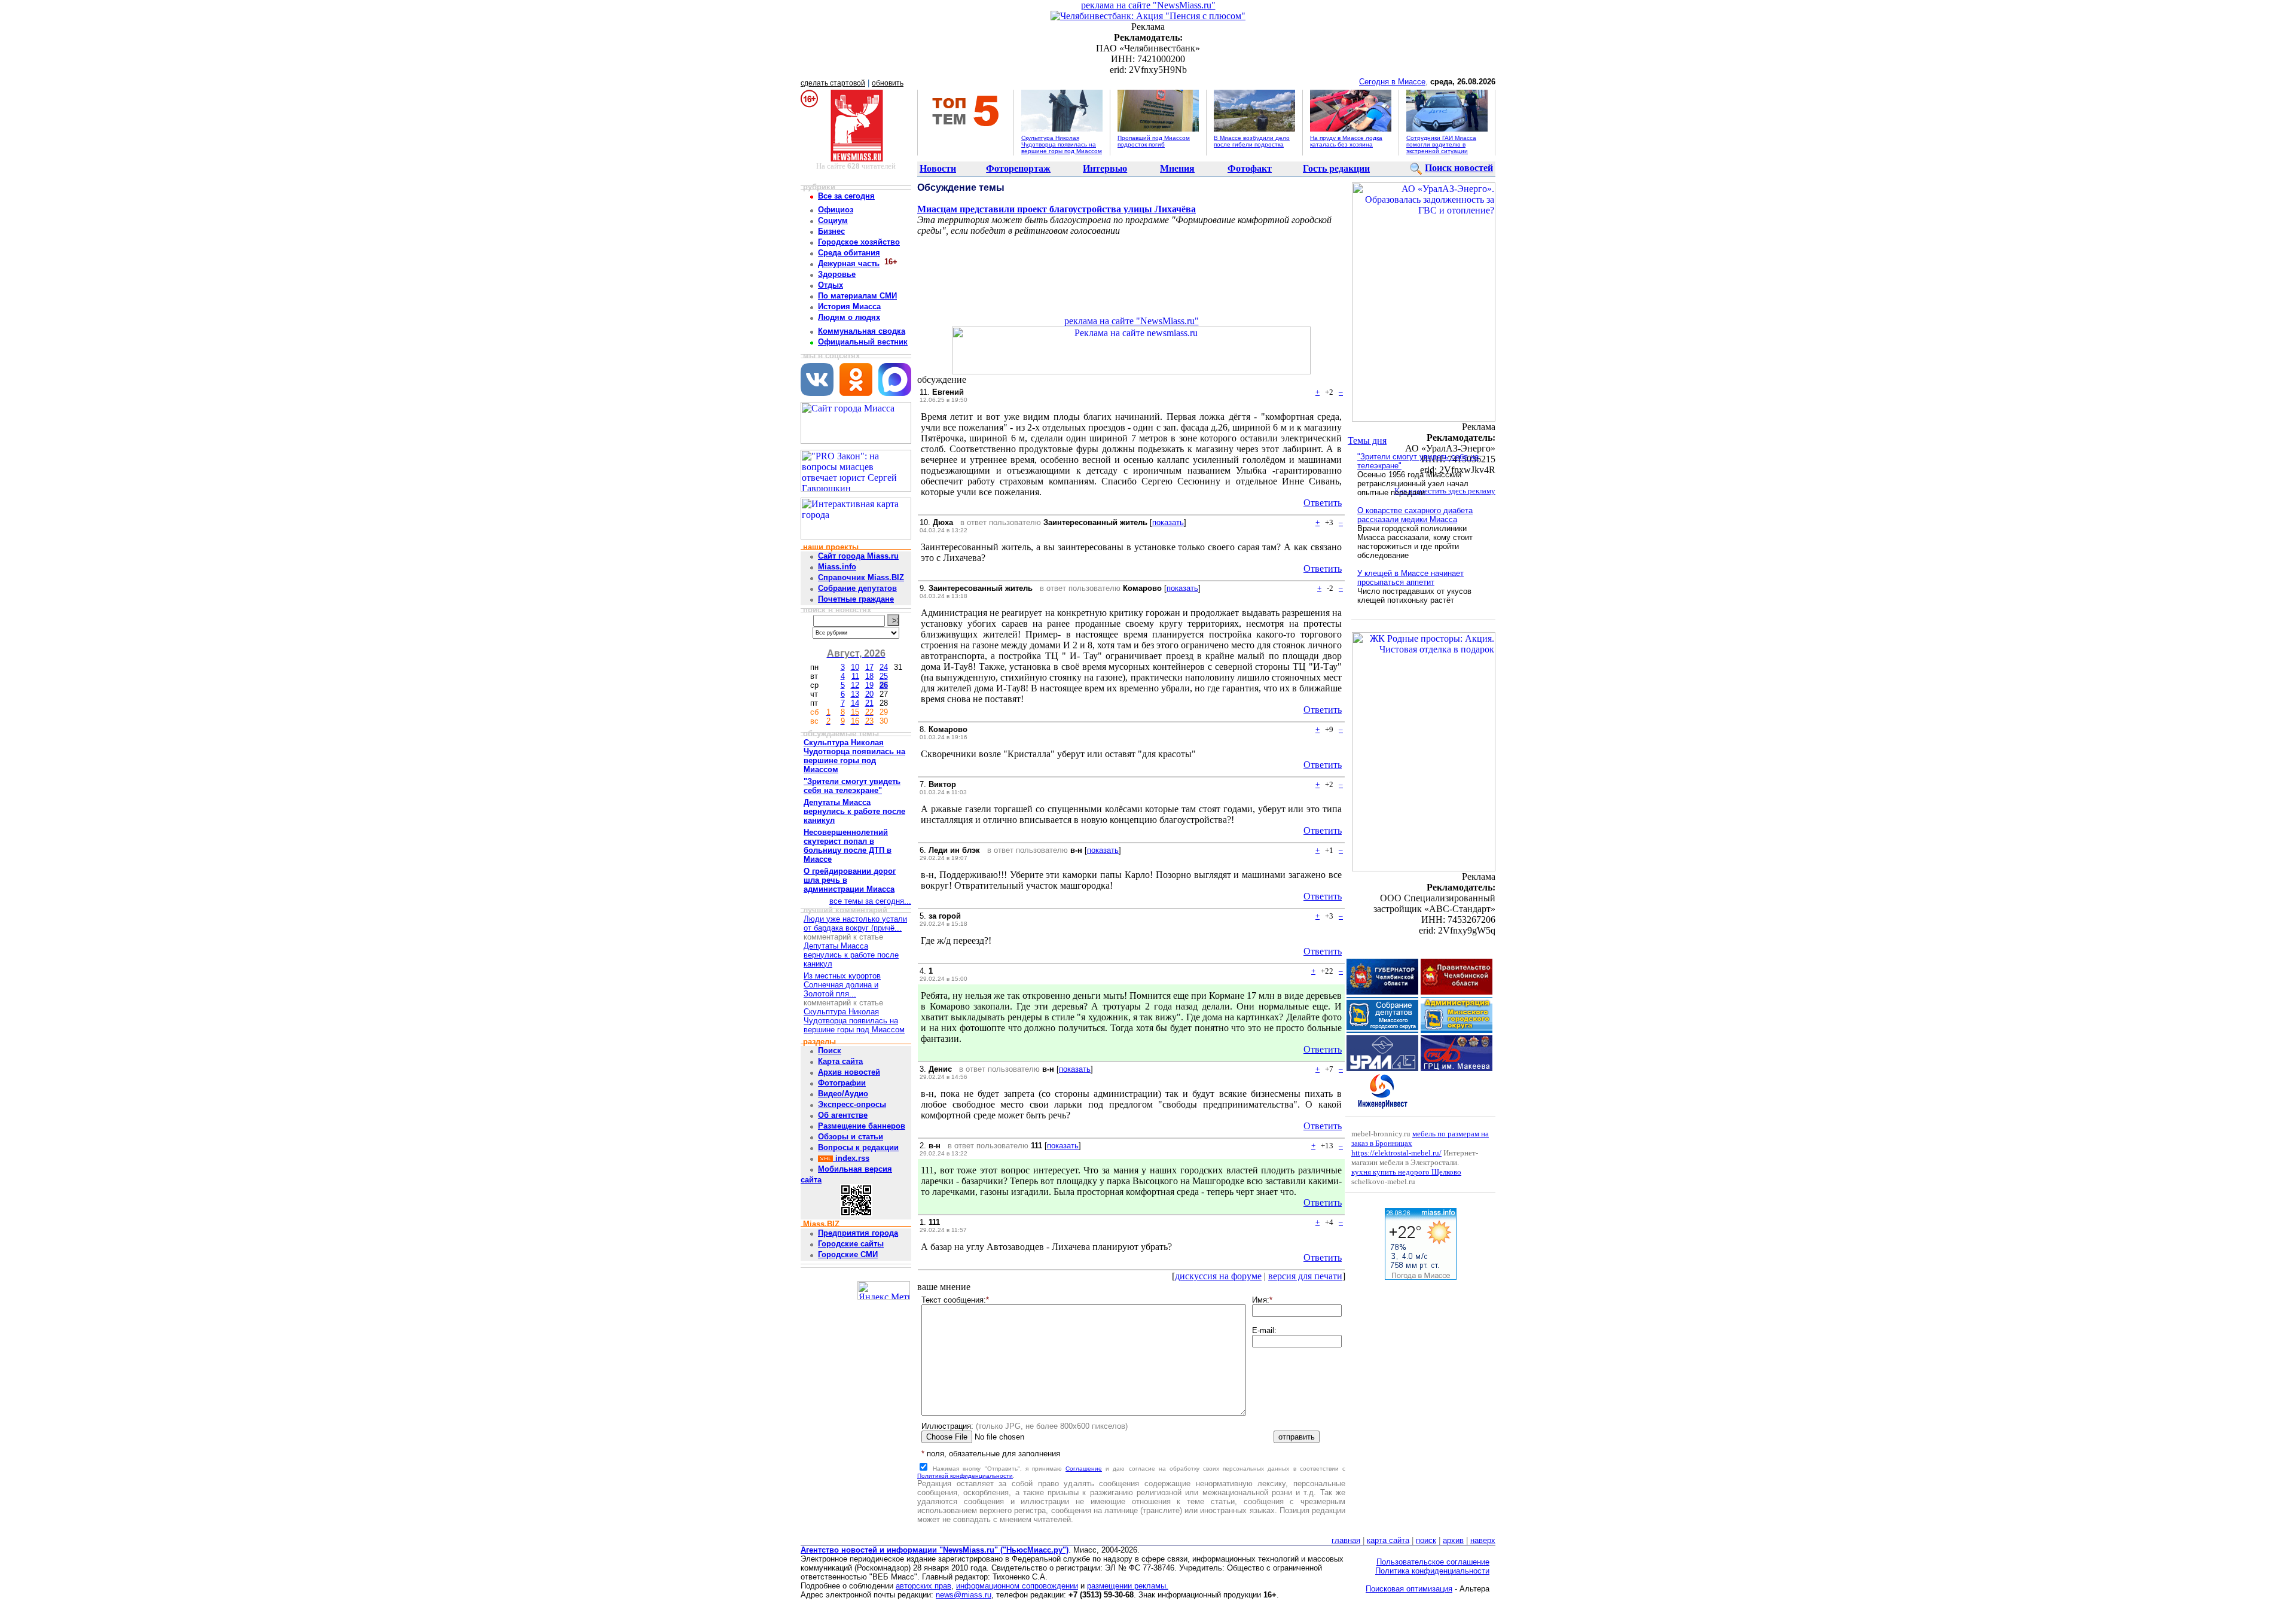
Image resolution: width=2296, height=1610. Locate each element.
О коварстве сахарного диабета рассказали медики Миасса (1415, 515)
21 (869, 703)
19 (869, 685)
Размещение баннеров (862, 1126)
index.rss (851, 1158)
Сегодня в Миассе (1392, 82)
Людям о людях (849, 317)
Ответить (1323, 503)
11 (855, 676)
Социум (833, 220)
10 (855, 667)
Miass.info (837, 567)
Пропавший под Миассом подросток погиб (1154, 141)
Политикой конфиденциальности (965, 1476)
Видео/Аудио (843, 1094)
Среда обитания (849, 253)
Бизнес (831, 231)
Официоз (836, 210)
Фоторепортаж (1018, 168)
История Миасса (849, 307)
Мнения (1177, 168)
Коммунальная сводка (862, 331)
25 (884, 676)
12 (855, 685)
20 (869, 694)
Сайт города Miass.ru (858, 556)
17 (869, 667)
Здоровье (837, 274)
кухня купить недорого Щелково (1406, 1172)
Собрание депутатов (857, 588)
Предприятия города (858, 1233)
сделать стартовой (833, 83)
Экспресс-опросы (852, 1104)
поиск (1426, 1540)
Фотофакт (1250, 168)
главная (1346, 1540)
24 (884, 667)
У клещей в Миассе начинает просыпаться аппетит (1410, 578)
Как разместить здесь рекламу (1445, 491)
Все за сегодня (846, 196)
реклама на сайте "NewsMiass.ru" (1148, 5)
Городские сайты (851, 1244)
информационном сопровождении (1017, 1586)
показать (1168, 522)
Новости (938, 168)
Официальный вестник (863, 342)
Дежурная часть (849, 263)
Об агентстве (843, 1115)
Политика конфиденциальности (1432, 1571)
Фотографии (842, 1083)
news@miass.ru (964, 1595)
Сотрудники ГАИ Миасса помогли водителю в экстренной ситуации (1441, 144)
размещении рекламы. (1128, 1586)
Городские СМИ (848, 1254)
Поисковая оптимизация (1409, 1589)
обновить (888, 83)
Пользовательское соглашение (1433, 1562)
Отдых (831, 285)
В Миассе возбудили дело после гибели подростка (1252, 141)
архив (1453, 1540)
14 (855, 703)
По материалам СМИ (857, 296)
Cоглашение (1084, 1469)
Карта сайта (840, 1061)
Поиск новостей (1459, 168)
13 (855, 694)
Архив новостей (849, 1072)
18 (869, 676)
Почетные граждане (856, 599)
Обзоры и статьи (851, 1137)
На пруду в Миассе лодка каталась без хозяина (1346, 141)
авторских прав (923, 1586)
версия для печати (1305, 1276)
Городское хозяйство (859, 242)
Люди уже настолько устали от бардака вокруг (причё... (855, 923)
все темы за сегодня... (870, 901)
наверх (1483, 1540)
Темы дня (1367, 440)
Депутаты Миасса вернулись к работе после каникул (851, 955)
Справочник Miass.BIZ (861, 577)
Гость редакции (1336, 168)
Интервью (1105, 168)
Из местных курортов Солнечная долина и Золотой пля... (842, 985)
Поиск (830, 1051)
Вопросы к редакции (858, 1147)
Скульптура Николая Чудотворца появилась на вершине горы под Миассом (1062, 144)
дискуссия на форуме (1218, 1276)
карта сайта (1388, 1540)
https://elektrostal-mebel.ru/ (1396, 1153)
